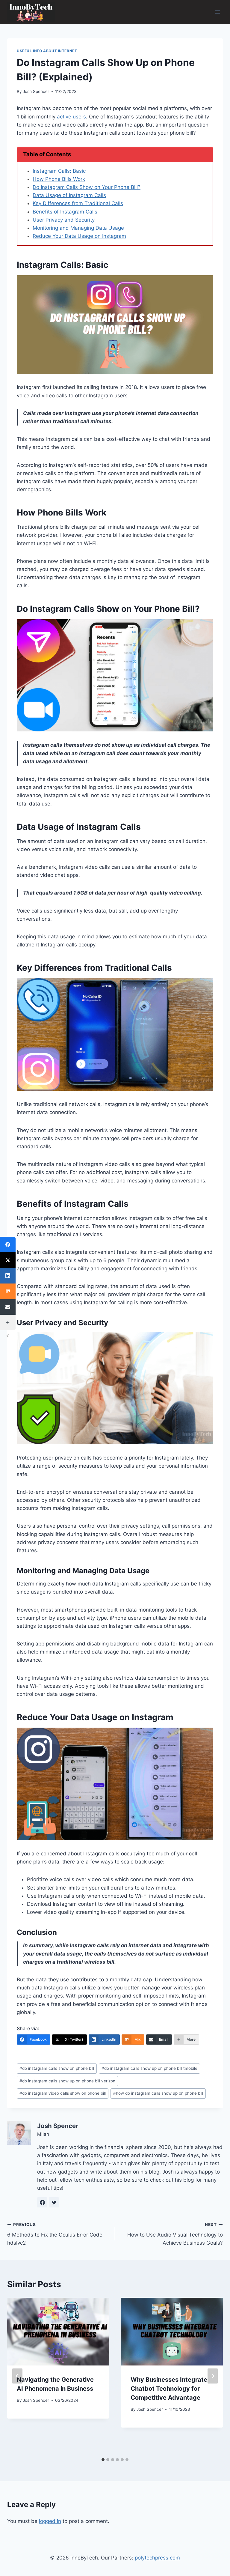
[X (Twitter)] (8, 1260)
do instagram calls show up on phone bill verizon (67, 2081)
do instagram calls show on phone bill (57, 2068)
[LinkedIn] (8, 1276)
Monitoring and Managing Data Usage (78, 228)
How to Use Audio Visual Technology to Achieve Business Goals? (175, 2234)
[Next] (213, 2376)
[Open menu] (217, 12)
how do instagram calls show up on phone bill (158, 2093)
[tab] (103, 2460)
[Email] (8, 1307)
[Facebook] (8, 1245)
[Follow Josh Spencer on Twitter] (54, 2202)
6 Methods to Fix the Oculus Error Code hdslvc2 (55, 2234)
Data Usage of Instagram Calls (69, 195)
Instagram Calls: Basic (59, 171)
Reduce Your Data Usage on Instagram (79, 236)
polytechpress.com (157, 2558)
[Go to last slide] (17, 2376)
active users (71, 117)
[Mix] (8, 1291)
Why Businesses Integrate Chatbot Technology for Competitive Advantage (169, 2389)
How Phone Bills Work (59, 179)
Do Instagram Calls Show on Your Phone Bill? (87, 187)
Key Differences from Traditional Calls (78, 203)
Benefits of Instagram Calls (65, 212)
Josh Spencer (36, 91)
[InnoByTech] (31, 12)
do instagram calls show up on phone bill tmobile (149, 2068)
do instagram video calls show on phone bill (63, 2093)
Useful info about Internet (47, 51)
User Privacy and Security (64, 220)
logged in (50, 2521)
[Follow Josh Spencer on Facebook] (42, 2202)
